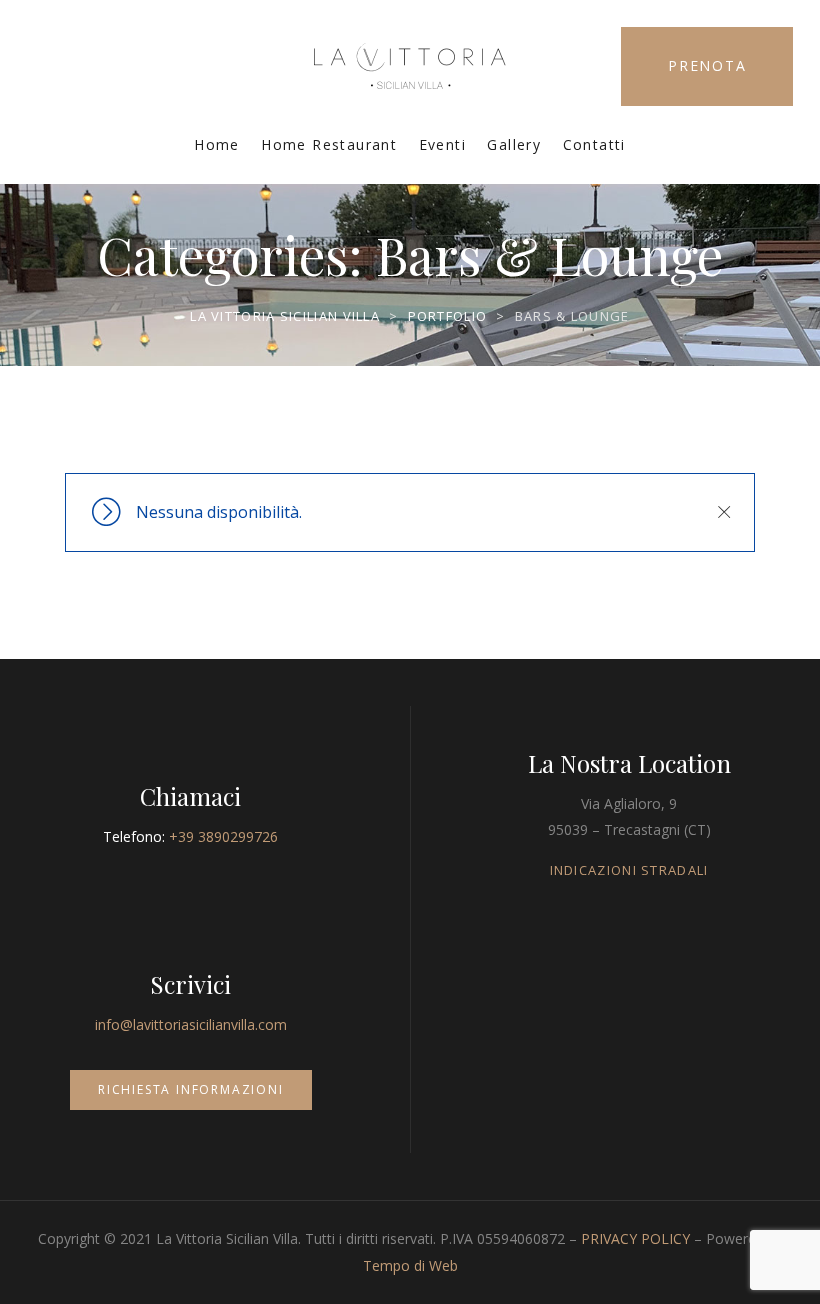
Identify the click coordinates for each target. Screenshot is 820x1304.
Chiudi (723, 512)
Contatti (594, 144)
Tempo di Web (410, 1265)
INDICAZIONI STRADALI (629, 870)
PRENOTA (707, 65)
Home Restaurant (329, 144)
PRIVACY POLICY (635, 1238)
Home (217, 144)
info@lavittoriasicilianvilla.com (191, 1024)
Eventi (442, 144)
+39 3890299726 (223, 836)
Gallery (514, 144)
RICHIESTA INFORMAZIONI (191, 1089)
